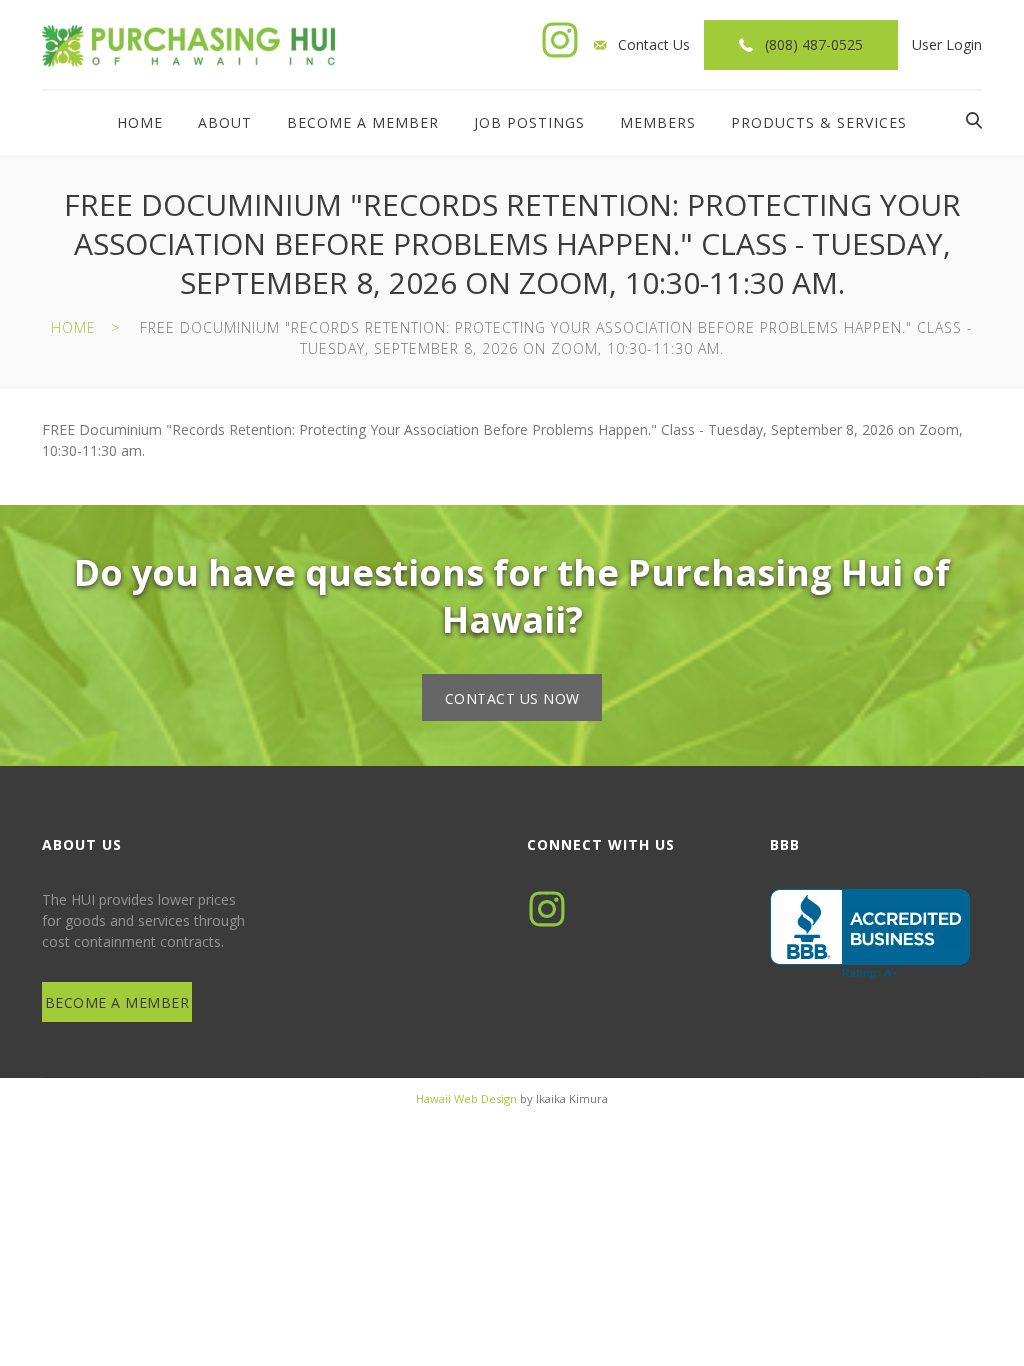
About (225, 122)
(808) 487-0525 (814, 44)
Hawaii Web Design (466, 1098)
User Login (947, 44)
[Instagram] (560, 40)
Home (140, 122)
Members (658, 122)
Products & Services (819, 122)
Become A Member (363, 122)
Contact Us (654, 44)
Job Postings (529, 122)
